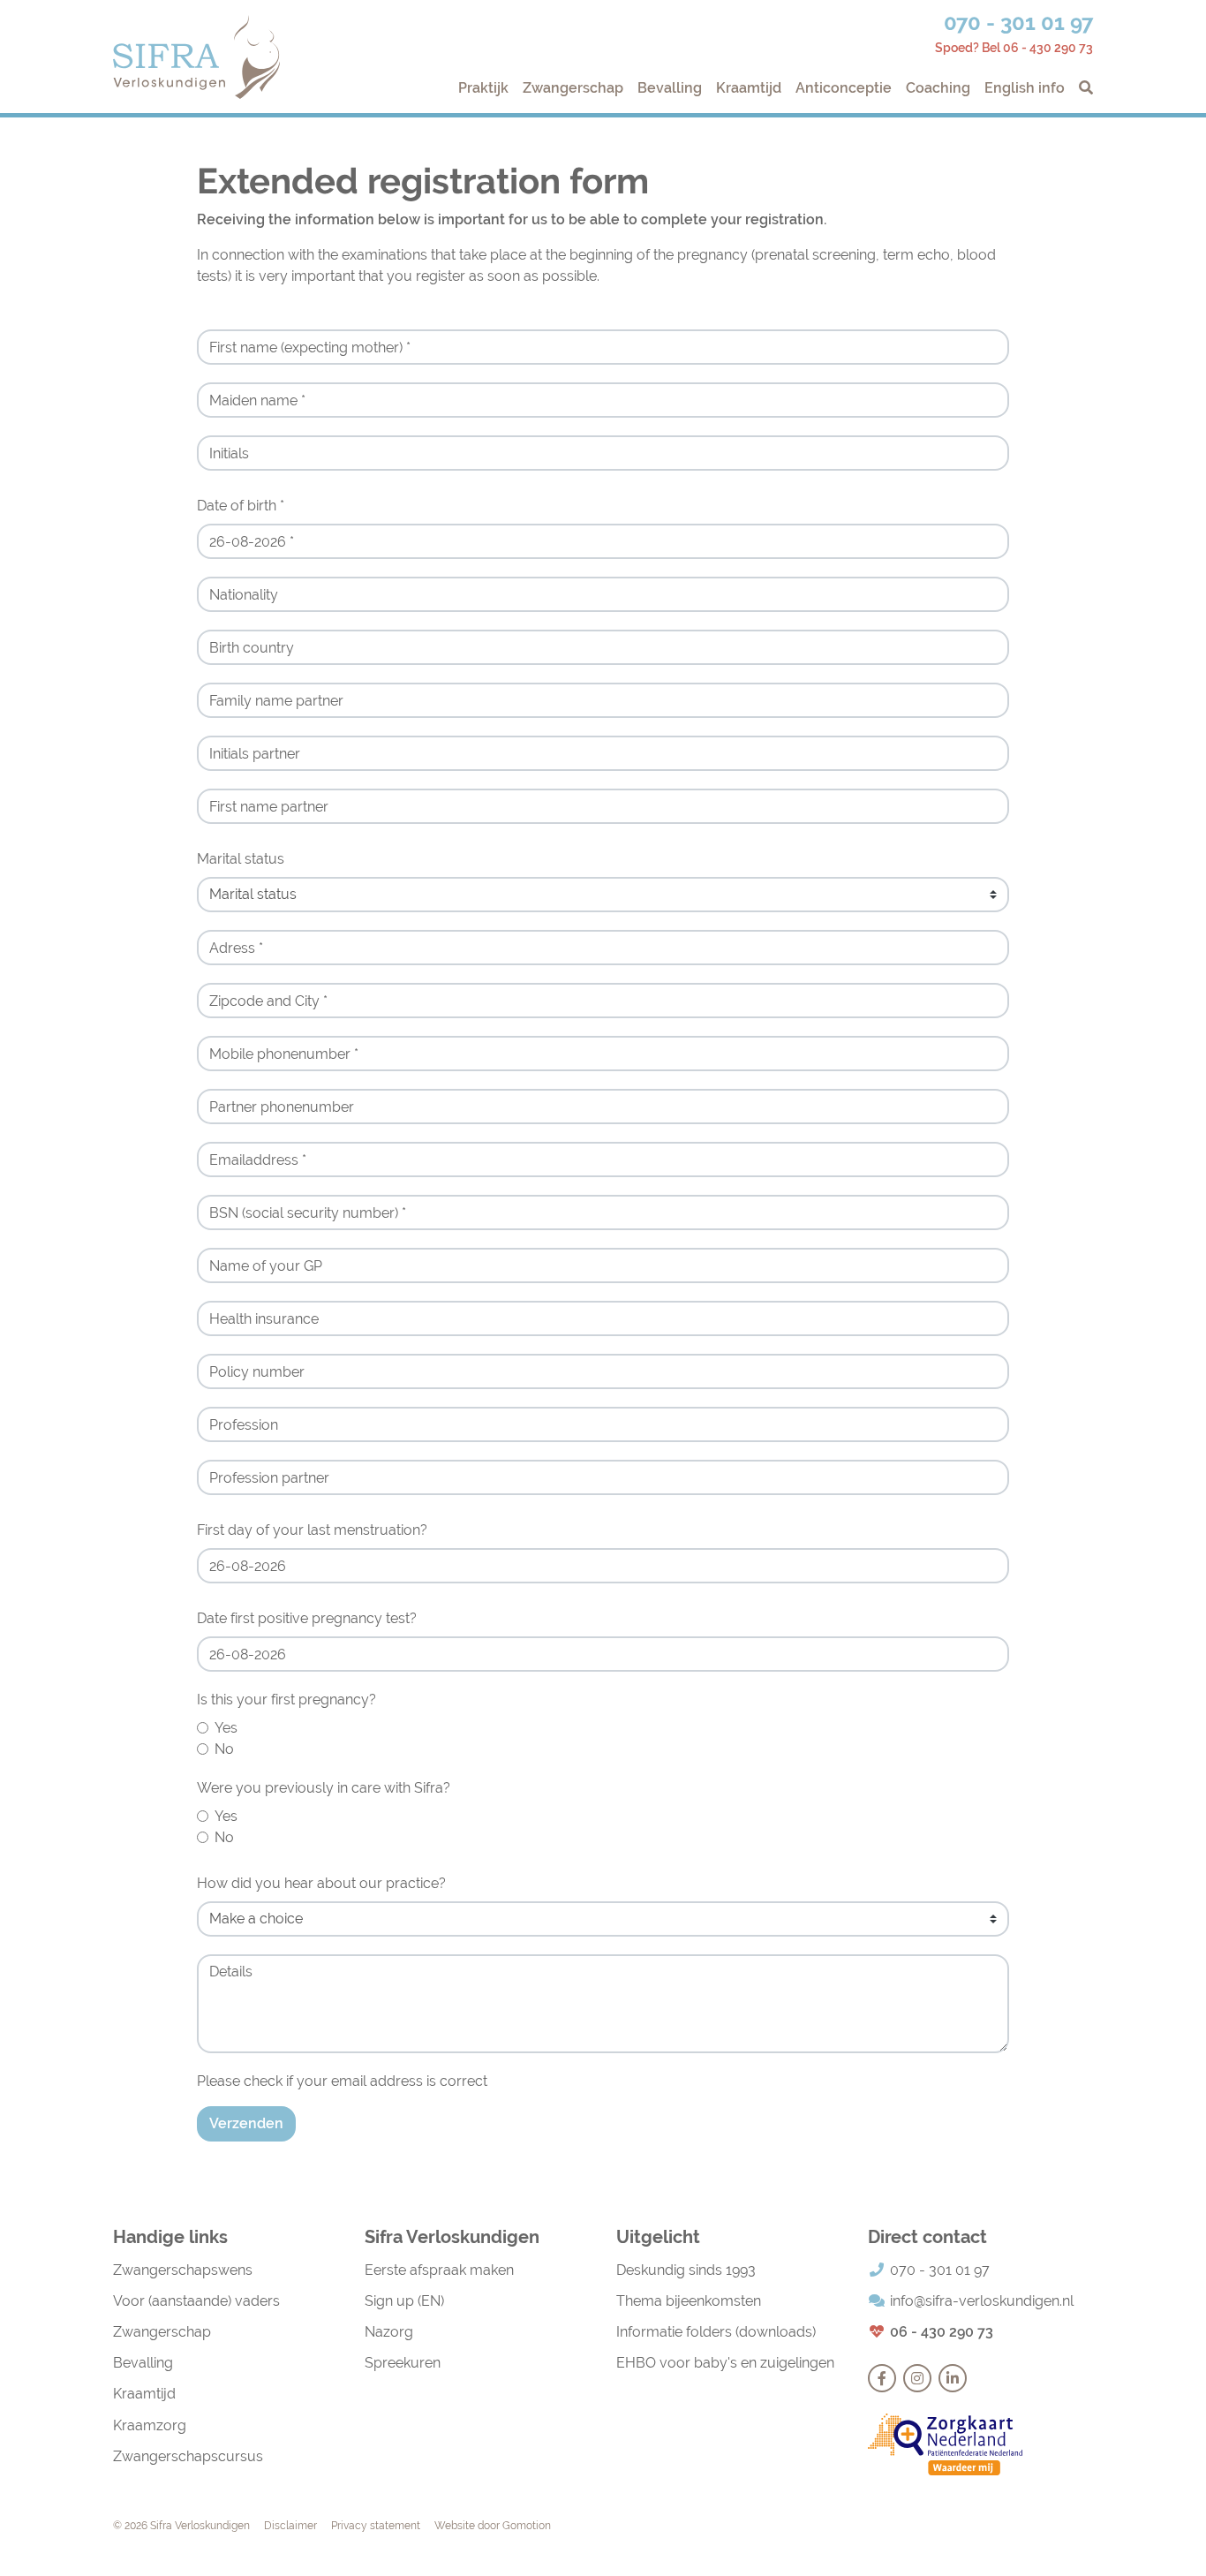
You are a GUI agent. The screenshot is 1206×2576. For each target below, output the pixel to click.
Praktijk (483, 88)
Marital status (241, 859)
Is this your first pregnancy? (286, 1700)
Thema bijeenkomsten (689, 2301)
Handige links (170, 2237)
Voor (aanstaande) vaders (196, 2301)
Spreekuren (403, 2363)
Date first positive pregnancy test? (307, 1618)
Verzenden (246, 2123)
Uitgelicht (658, 2237)
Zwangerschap (573, 88)
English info (1025, 88)
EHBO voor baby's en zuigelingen (725, 2363)
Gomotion (527, 2526)
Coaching (938, 88)
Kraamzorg (150, 2425)
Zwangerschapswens (183, 2270)
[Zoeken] (1082, 88)
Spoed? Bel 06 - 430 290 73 (1014, 48)
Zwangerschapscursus (188, 2456)
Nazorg (389, 2332)
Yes (226, 1728)
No (224, 1749)
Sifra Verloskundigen (196, 57)
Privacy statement (376, 2526)
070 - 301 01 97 (1018, 23)
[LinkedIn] (953, 2378)
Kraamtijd (749, 88)
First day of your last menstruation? (312, 1530)
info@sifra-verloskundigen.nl (982, 2301)
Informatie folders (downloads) (716, 2332)
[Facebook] (882, 2378)
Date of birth (241, 506)
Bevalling (670, 88)
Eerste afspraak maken (439, 2270)
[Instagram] (917, 2378)
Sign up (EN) (404, 2301)
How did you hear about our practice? (321, 1883)
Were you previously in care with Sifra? (324, 1788)
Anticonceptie (844, 88)
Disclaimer (290, 2526)
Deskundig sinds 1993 (686, 2270)
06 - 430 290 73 (942, 2332)
